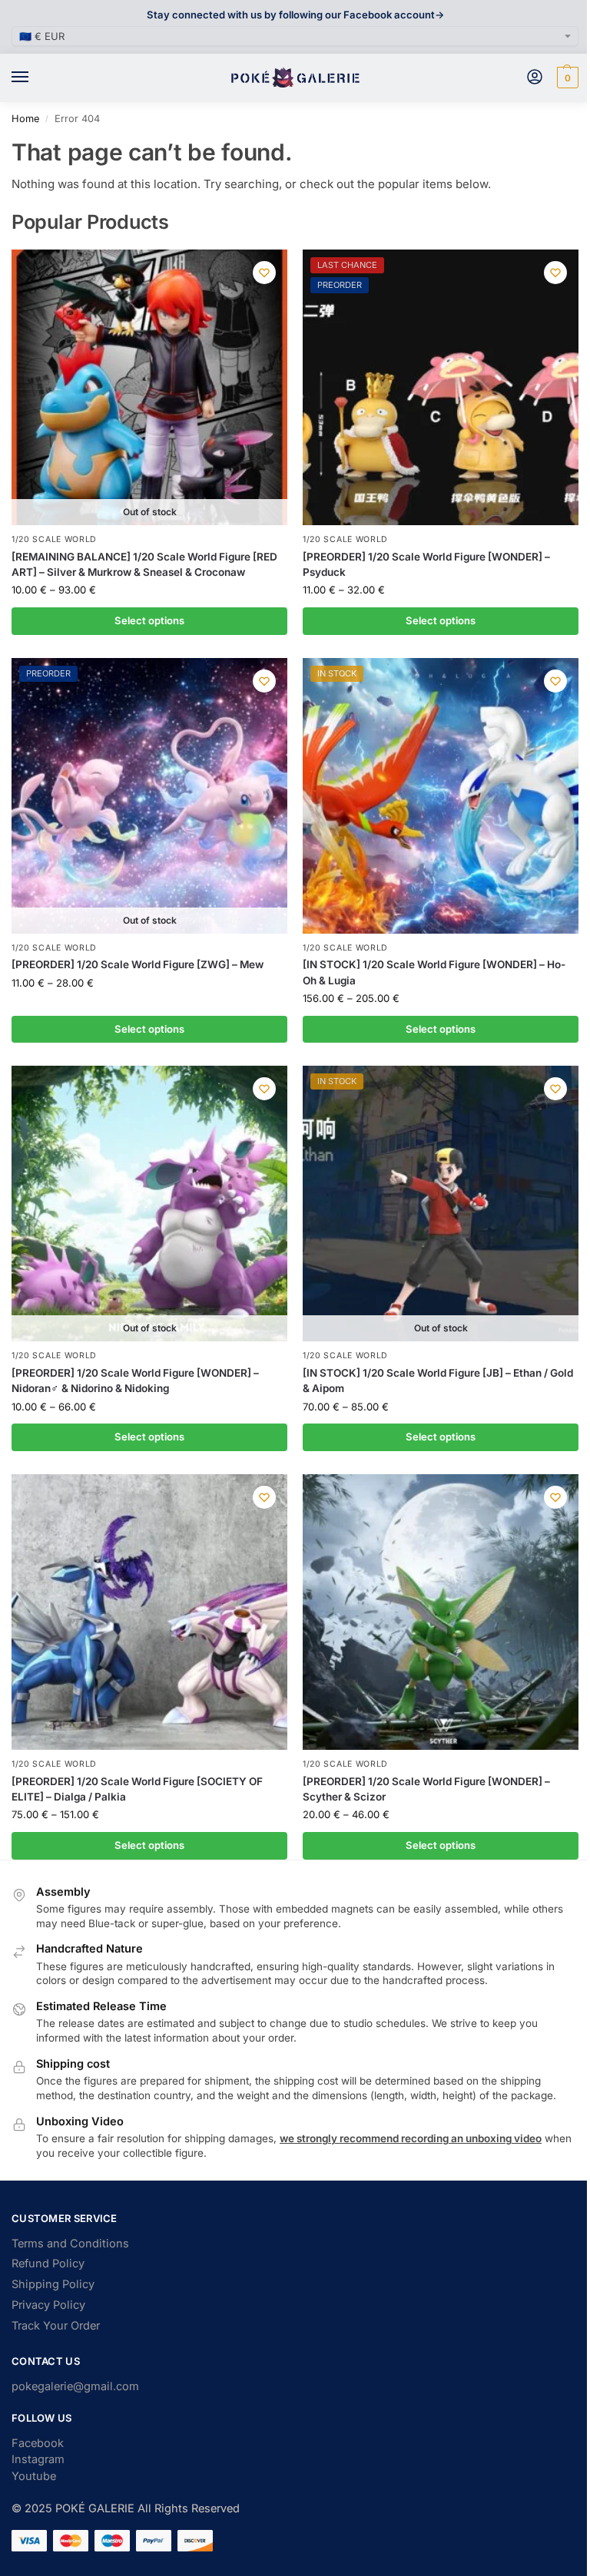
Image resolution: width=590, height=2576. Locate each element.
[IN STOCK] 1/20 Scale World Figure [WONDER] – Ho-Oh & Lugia (434, 972)
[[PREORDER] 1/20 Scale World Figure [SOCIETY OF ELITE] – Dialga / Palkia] (149, 1612)
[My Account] (535, 78)
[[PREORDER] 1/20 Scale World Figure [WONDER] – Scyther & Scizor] (441, 1612)
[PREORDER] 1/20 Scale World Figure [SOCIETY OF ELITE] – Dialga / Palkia (137, 1789)
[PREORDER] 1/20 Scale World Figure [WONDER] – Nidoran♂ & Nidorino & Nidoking (135, 1381)
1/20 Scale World (54, 539)
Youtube (34, 2476)
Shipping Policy (53, 2284)
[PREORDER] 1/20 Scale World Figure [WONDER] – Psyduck (426, 564)
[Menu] (35, 78)
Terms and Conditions (70, 2244)
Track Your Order (56, 2326)
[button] (566, 78)
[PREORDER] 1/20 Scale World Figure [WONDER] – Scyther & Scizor (426, 1789)
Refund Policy (48, 2264)
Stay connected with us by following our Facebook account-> (295, 15)
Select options (149, 620)
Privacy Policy (48, 2305)
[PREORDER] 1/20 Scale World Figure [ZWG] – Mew (138, 964)
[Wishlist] (264, 273)
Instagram (38, 2459)
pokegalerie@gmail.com (75, 2386)
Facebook (38, 2443)
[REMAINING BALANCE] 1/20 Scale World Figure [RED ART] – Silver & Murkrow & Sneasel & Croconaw (144, 564)
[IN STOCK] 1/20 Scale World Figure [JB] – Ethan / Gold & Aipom (438, 1381)
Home (25, 119)
